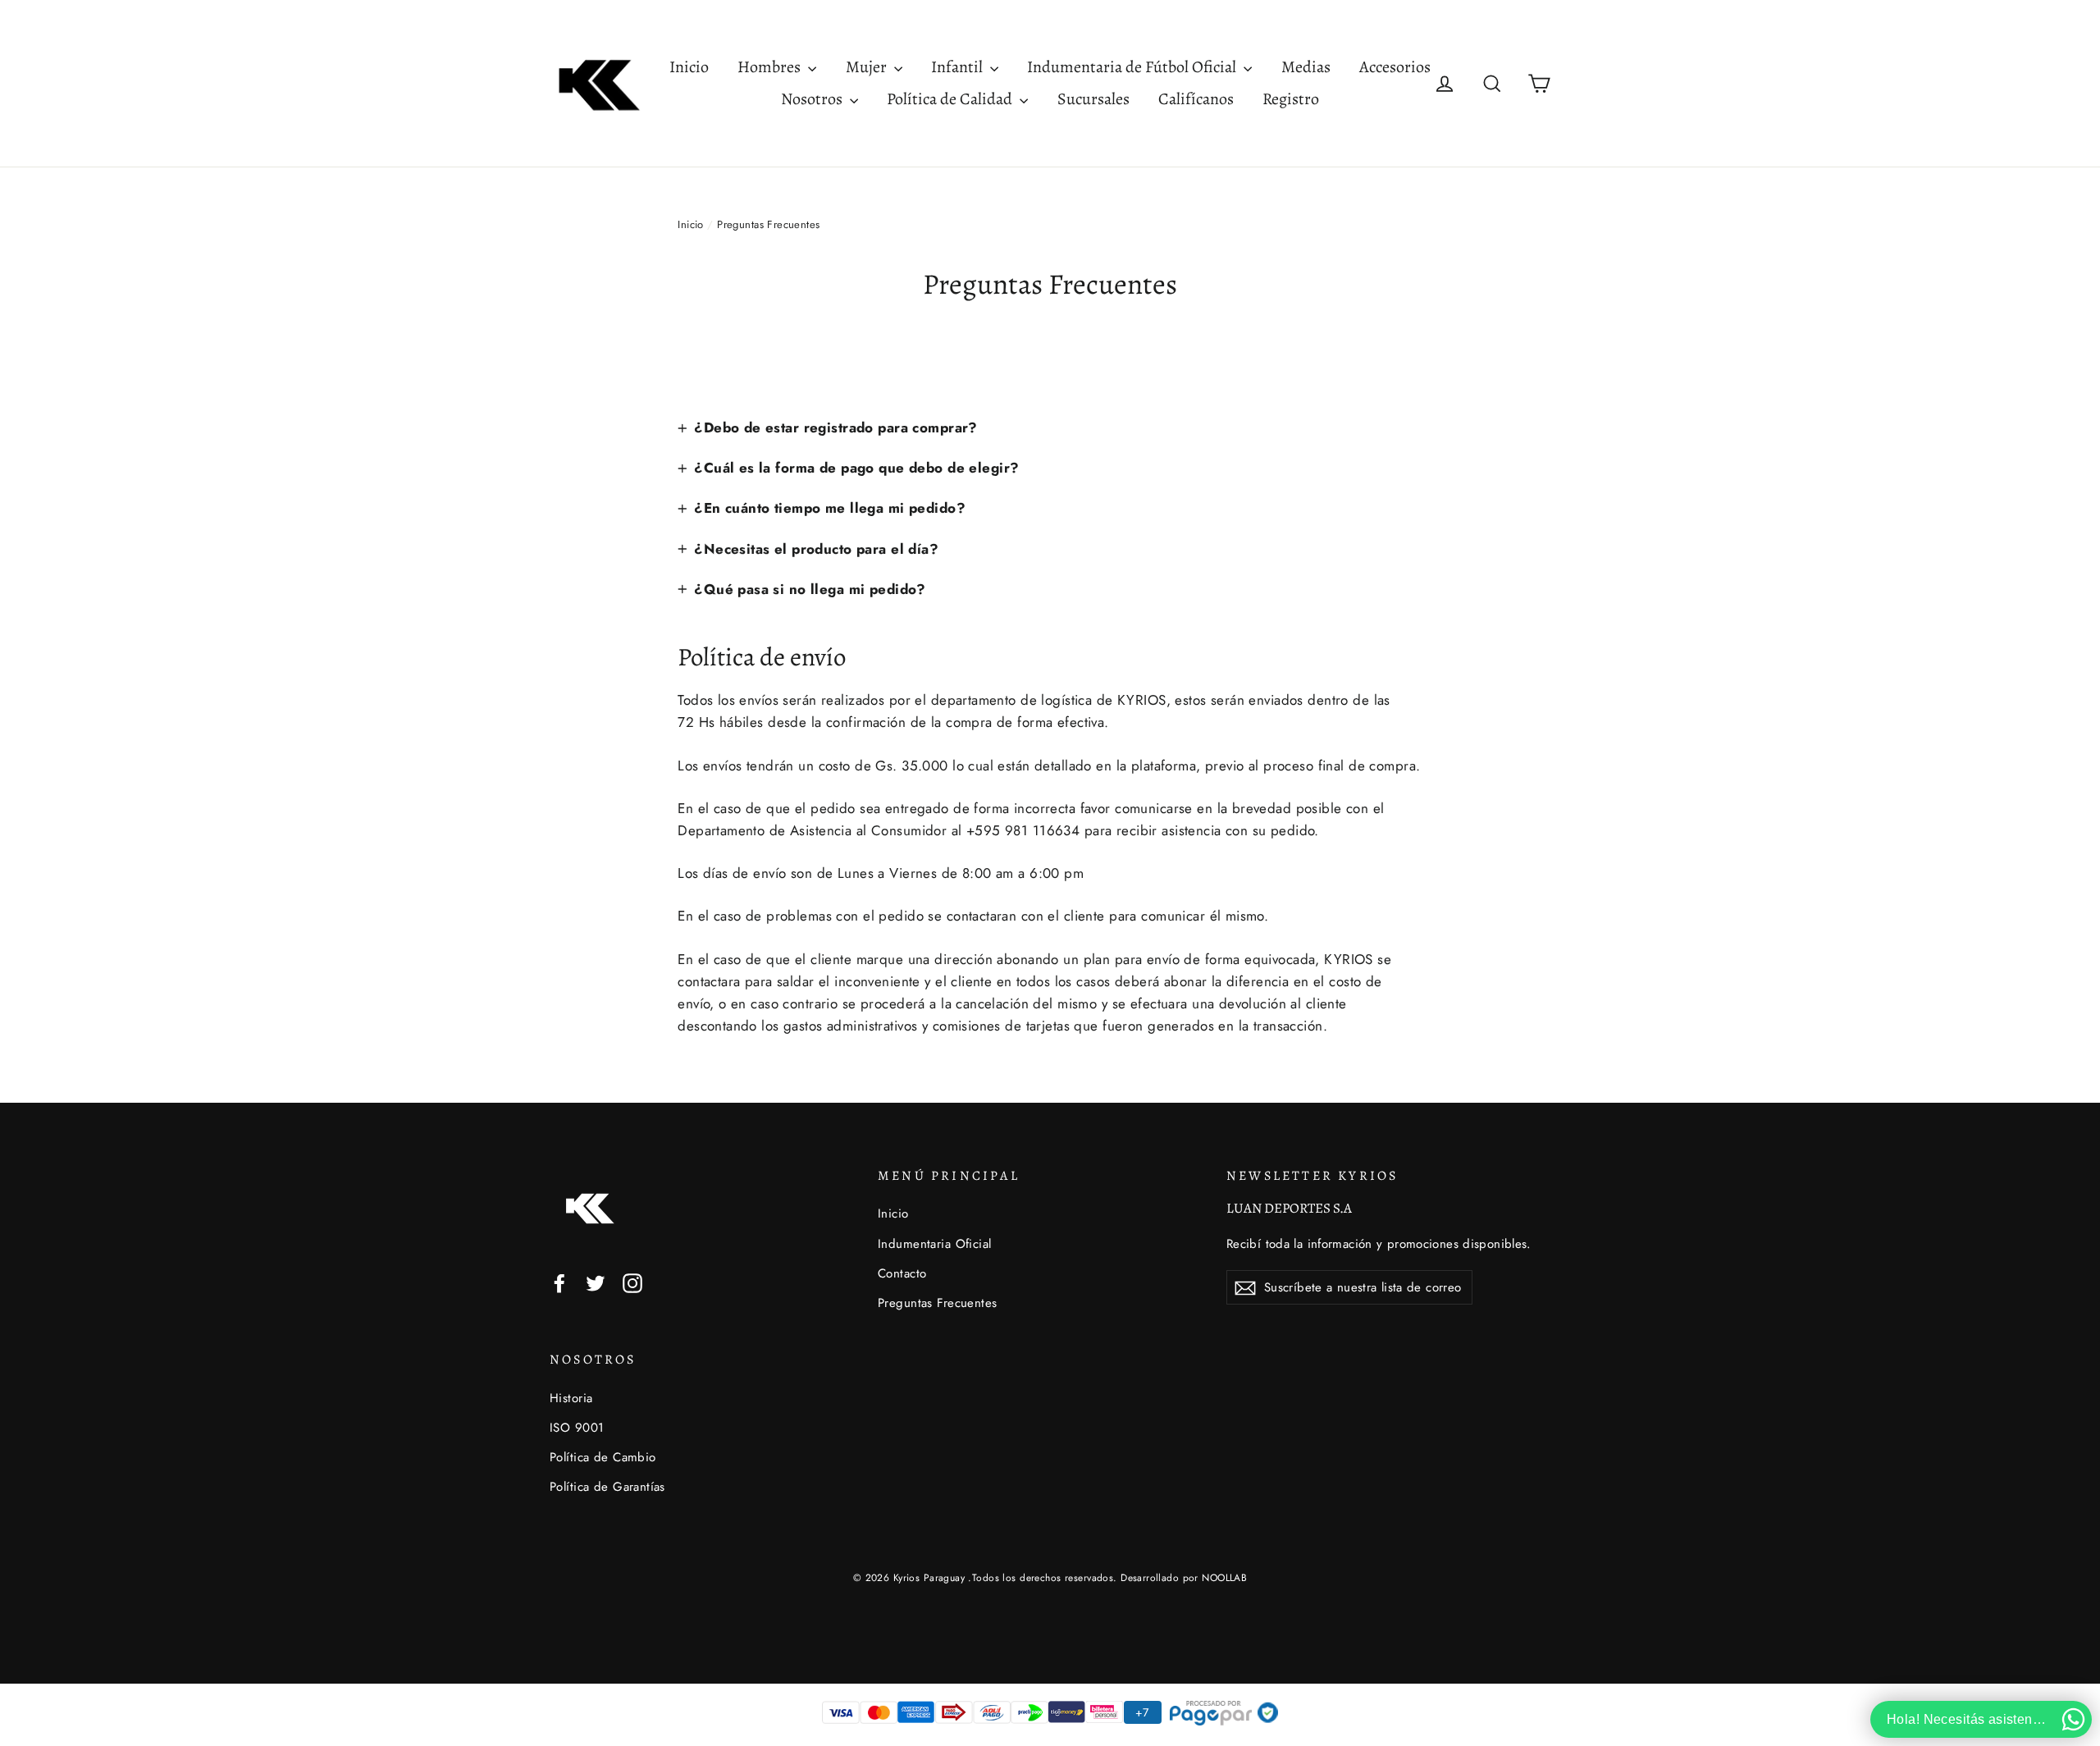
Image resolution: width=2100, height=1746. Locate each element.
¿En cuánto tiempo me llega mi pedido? (830, 508)
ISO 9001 (577, 1428)
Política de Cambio (603, 1457)
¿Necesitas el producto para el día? (816, 549)
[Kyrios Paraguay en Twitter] (596, 1282)
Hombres (771, 67)
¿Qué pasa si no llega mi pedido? (810, 589)
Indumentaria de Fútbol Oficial (1133, 67)
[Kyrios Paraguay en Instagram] (632, 1282)
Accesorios (1395, 67)
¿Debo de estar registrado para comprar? (836, 427)
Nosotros (813, 99)
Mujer (868, 67)
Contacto (902, 1273)
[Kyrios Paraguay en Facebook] (559, 1282)
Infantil (959, 67)
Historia (571, 1398)
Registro (1291, 99)
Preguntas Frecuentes (938, 1303)
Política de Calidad (951, 99)
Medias (1306, 67)
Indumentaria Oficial (935, 1244)
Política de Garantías (607, 1487)
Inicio (689, 67)
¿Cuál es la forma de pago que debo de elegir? (856, 468)
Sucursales (1093, 99)
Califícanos (1196, 99)
